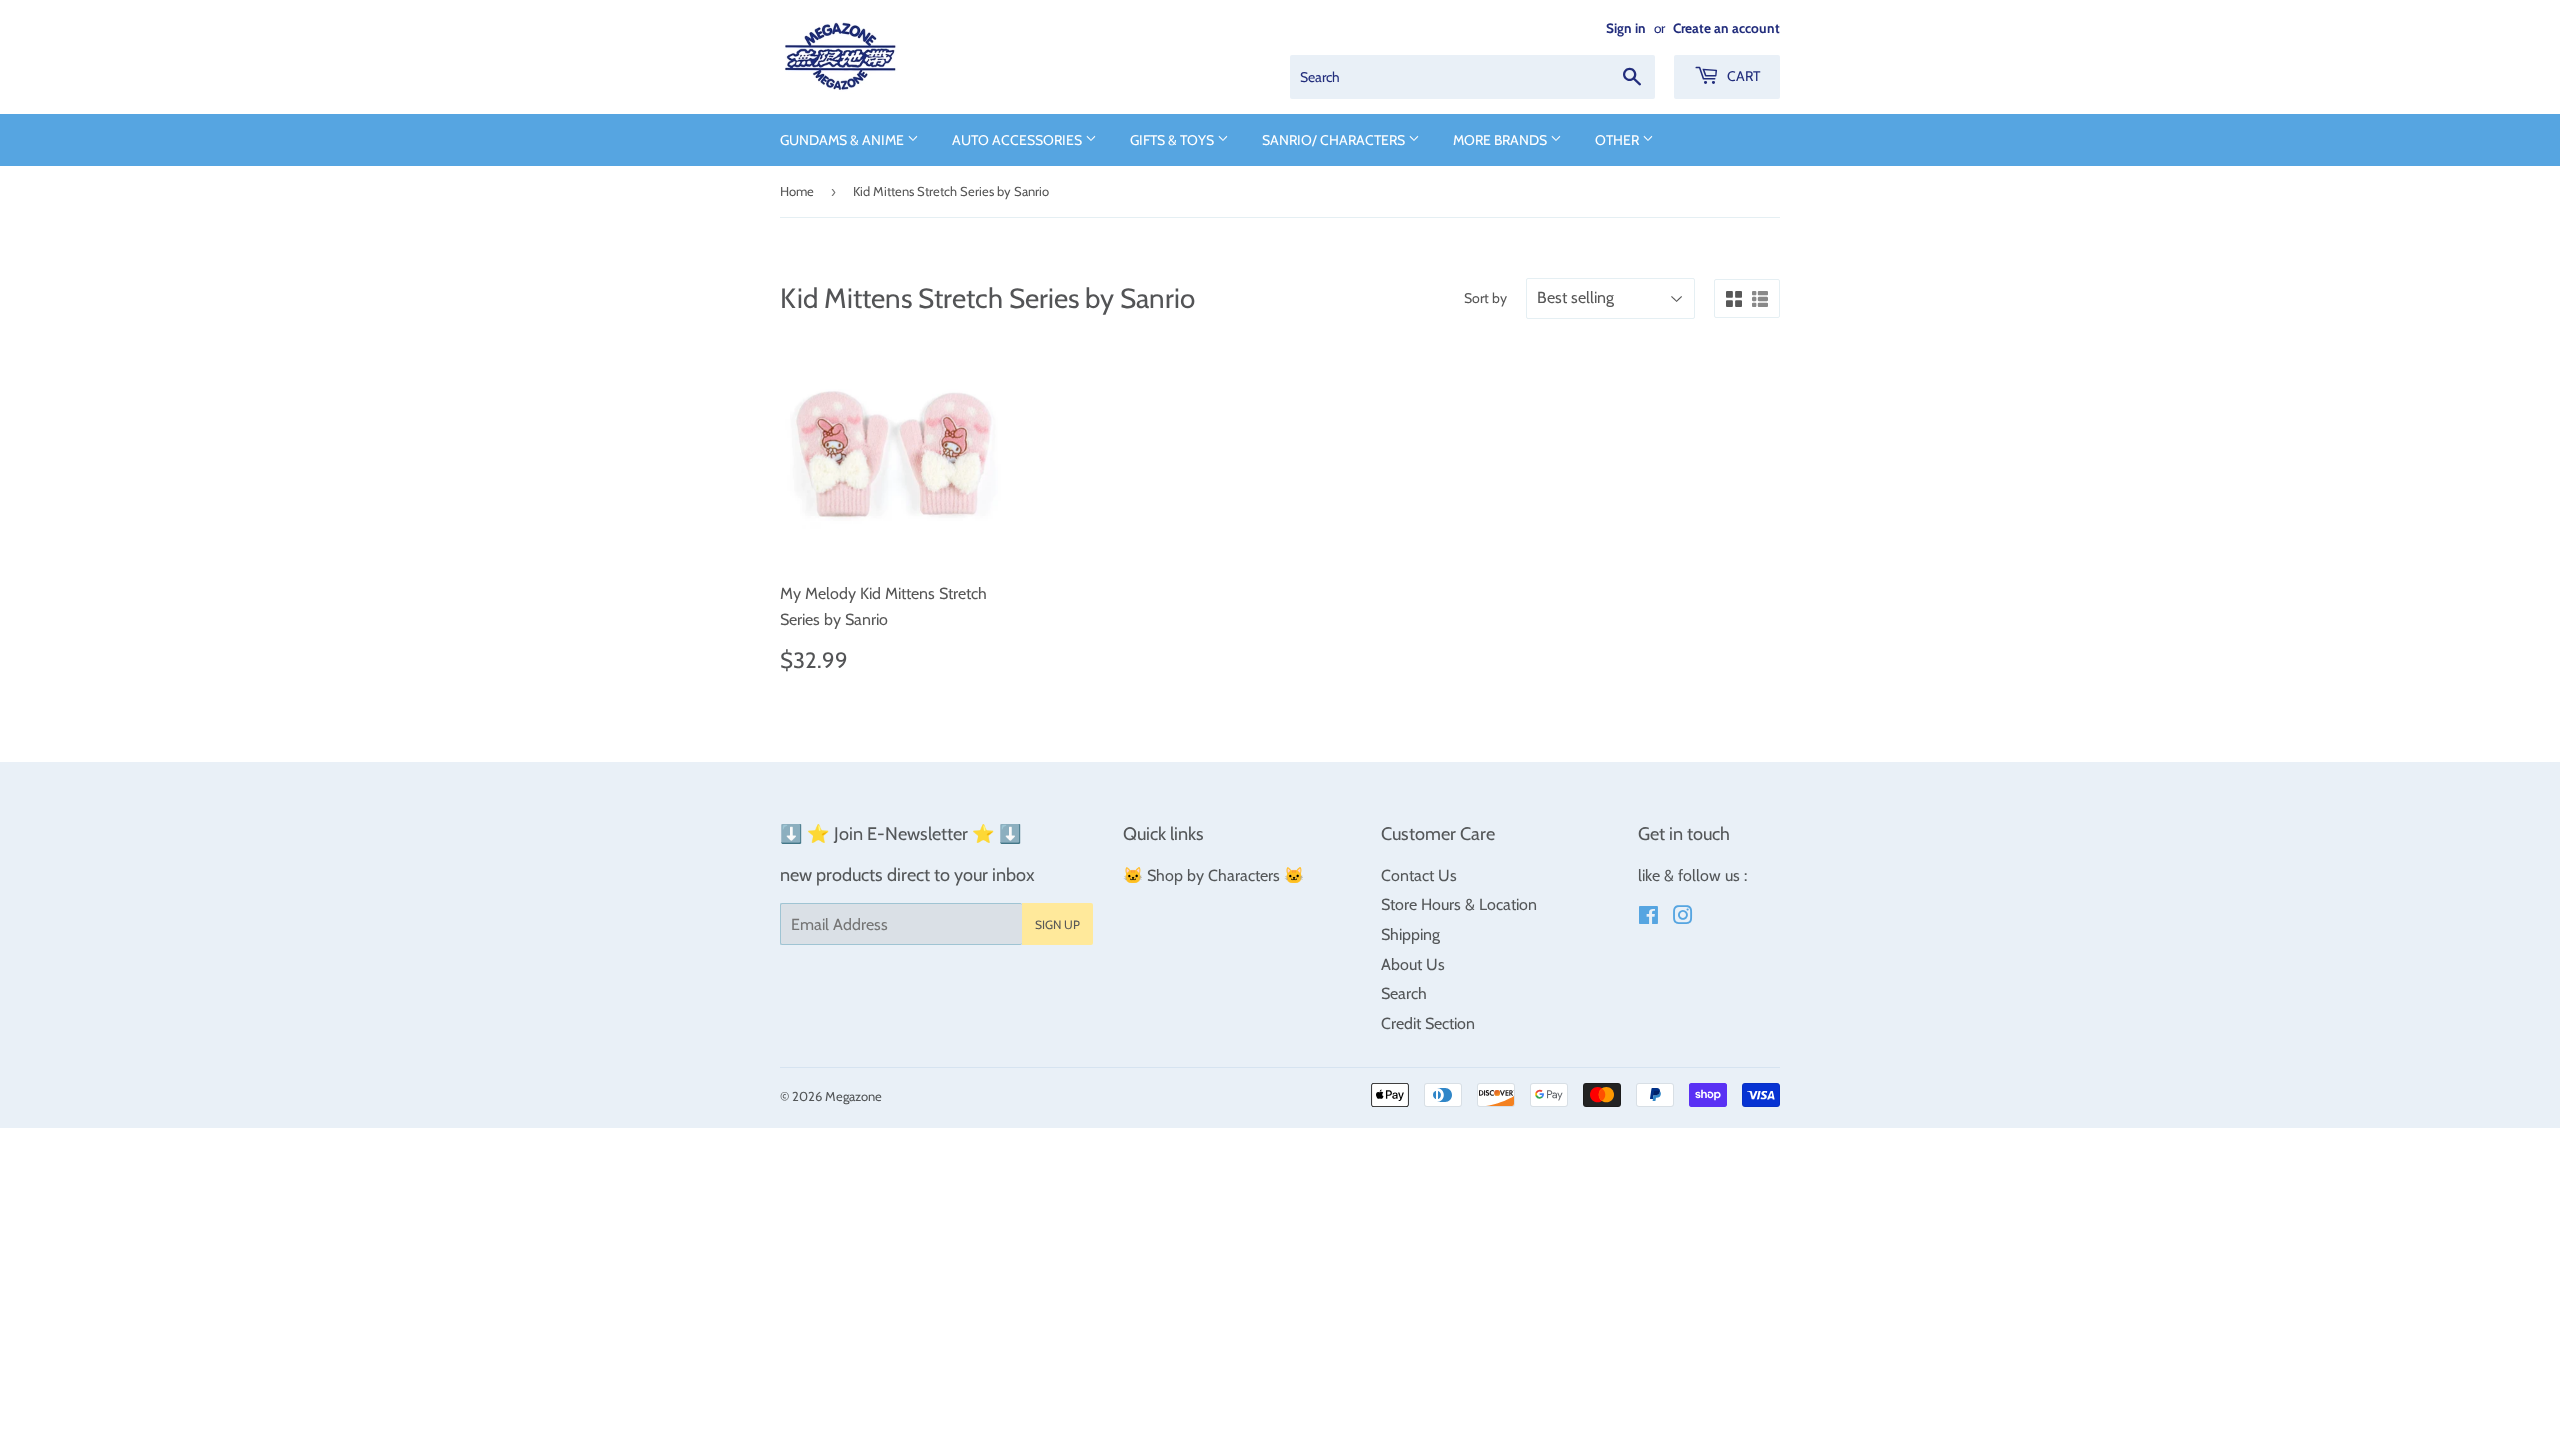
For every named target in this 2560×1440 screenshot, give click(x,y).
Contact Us (1419, 875)
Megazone (853, 1096)
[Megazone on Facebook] (1648, 917)
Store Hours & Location (1459, 904)
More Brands (1501, 140)
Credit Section (1428, 1023)
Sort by (1485, 298)
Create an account (1726, 28)
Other (1618, 140)
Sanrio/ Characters (1335, 140)
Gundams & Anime (843, 140)
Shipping (1410, 934)
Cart (1742, 76)
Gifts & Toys (1173, 140)
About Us (1413, 964)
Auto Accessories (1018, 140)
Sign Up (1057, 924)
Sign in (1626, 28)
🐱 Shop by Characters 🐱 (1213, 875)
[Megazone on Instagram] (1683, 917)
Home (797, 191)
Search (1404, 993)
